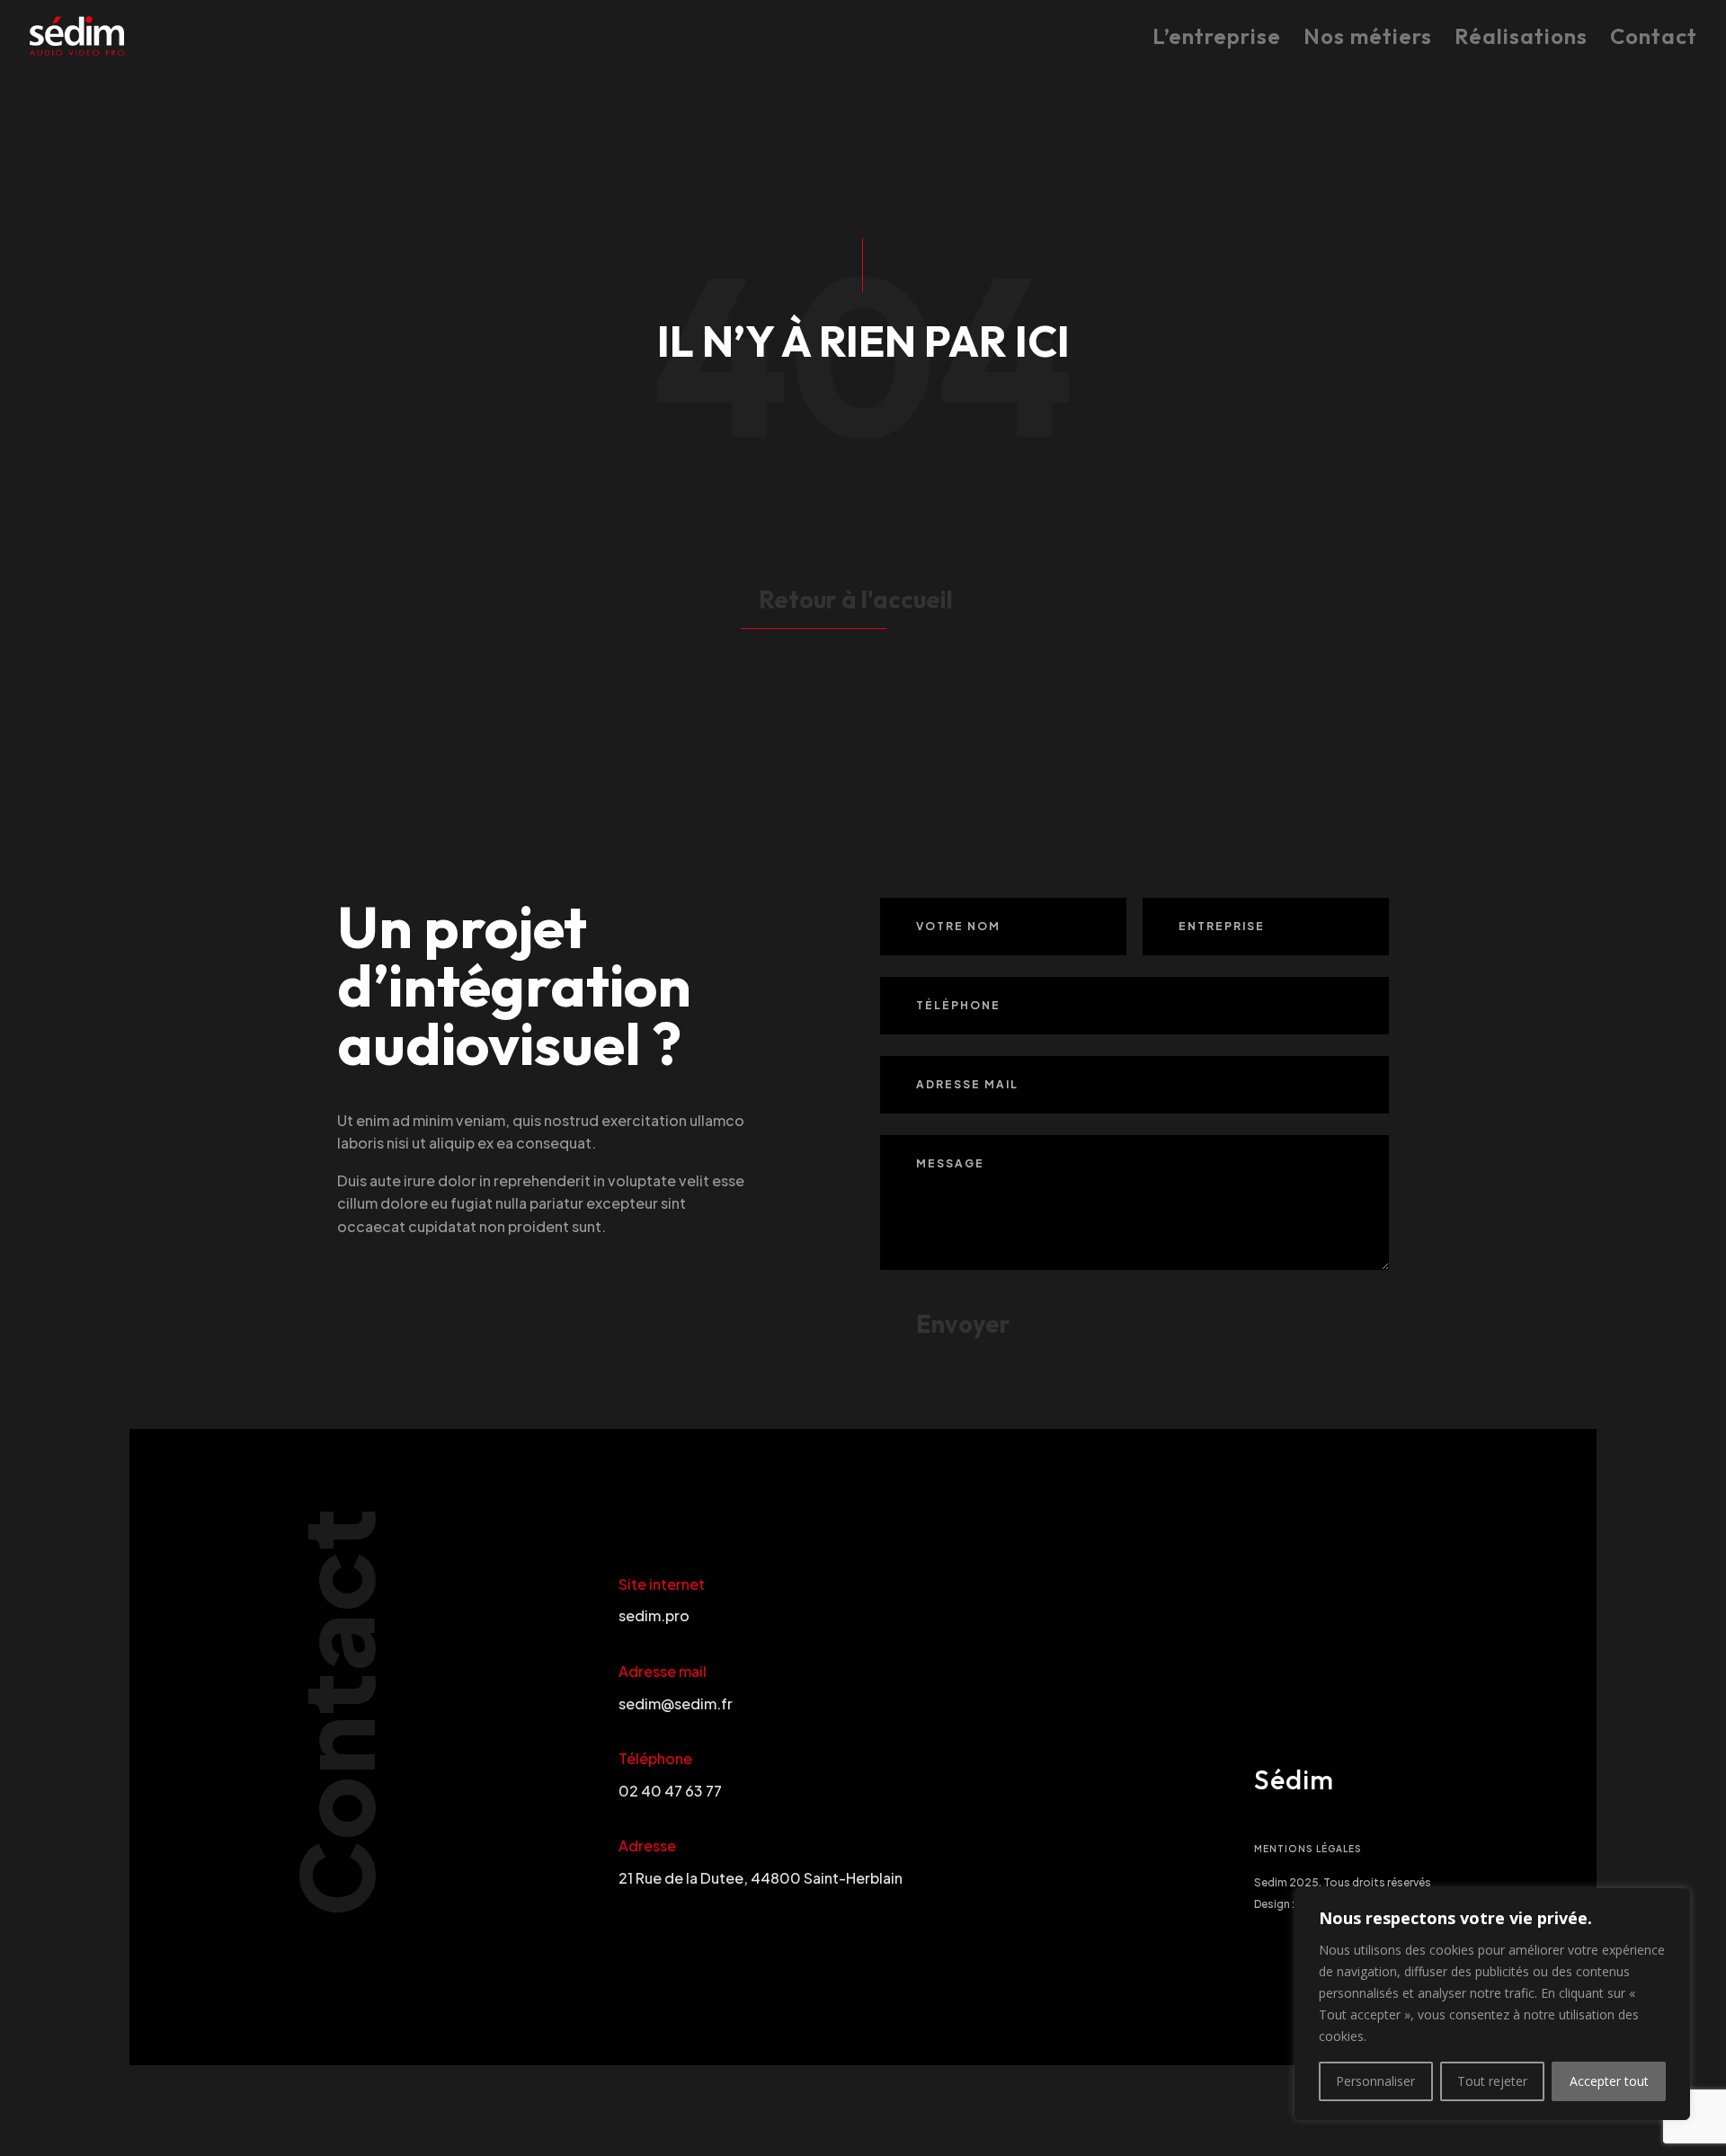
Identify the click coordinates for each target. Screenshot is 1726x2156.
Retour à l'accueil (856, 599)
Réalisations (1521, 40)
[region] (1492, 2004)
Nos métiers (1368, 40)
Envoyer (963, 1324)
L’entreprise (1217, 40)
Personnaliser (1375, 2081)
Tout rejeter (1492, 2081)
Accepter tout (1609, 2081)
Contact (1654, 40)
